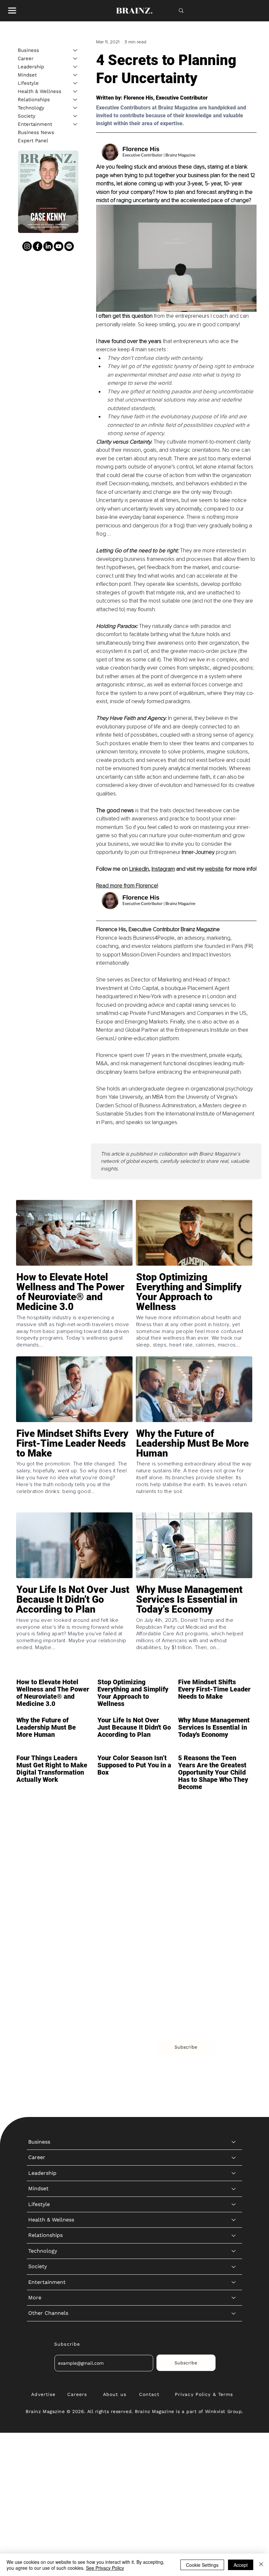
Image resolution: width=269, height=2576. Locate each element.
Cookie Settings (202, 2565)
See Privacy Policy (105, 2568)
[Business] (75, 50)
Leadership (31, 67)
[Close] (261, 2565)
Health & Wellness (40, 91)
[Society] (75, 116)
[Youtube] (59, 246)
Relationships (34, 100)
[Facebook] (38, 246)
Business (28, 50)
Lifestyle (28, 83)
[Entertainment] (75, 124)
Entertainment (35, 124)
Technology (31, 108)
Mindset (27, 75)
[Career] (75, 59)
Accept (241, 2565)
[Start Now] (74, 1313)
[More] (234, 1982)
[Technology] (75, 108)
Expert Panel (33, 141)
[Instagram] (27, 246)
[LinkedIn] (48, 246)
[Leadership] (75, 67)
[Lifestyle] (75, 83)
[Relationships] (75, 100)
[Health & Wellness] (75, 92)
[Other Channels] (234, 1997)
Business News (36, 132)
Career (26, 58)
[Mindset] (75, 75)
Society (27, 116)
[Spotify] (69, 246)
